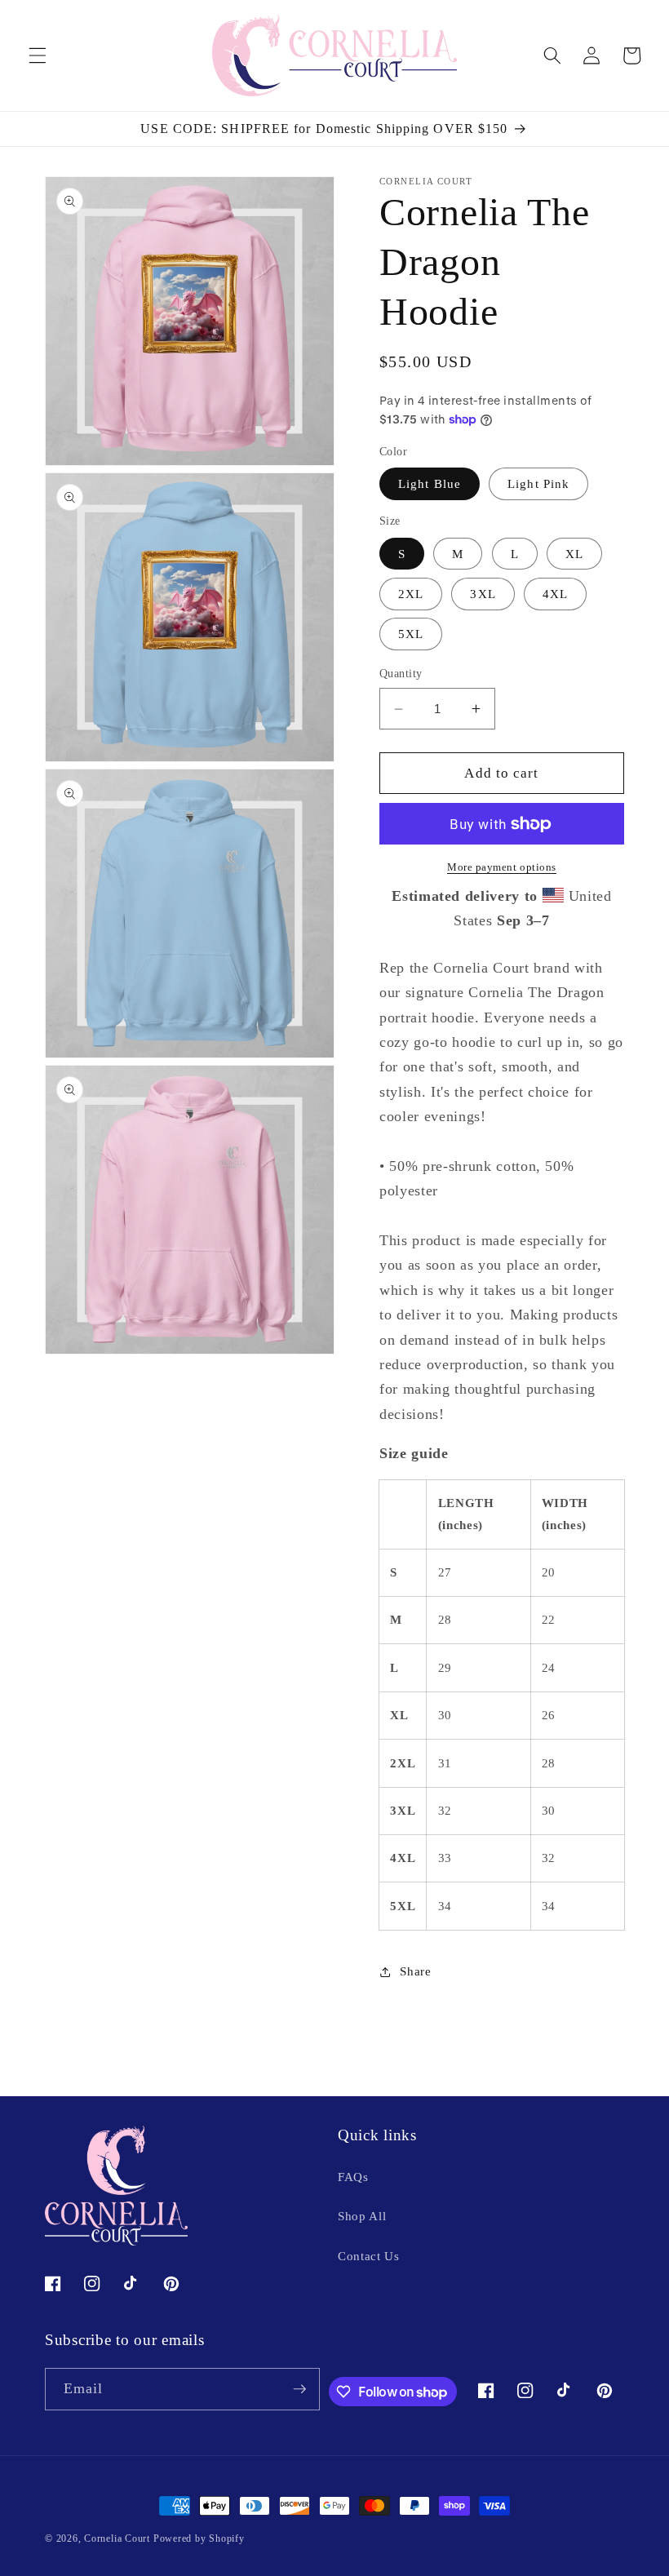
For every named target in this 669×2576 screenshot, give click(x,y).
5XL (411, 634)
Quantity (401, 673)
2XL (411, 594)
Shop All (362, 2216)
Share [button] (415, 1971)
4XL (555, 594)
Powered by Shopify (199, 2538)
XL (574, 554)
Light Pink (538, 483)
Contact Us (369, 2256)
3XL (483, 594)
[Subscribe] (299, 2389)
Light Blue (430, 483)
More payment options (502, 867)
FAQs (353, 2177)
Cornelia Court (117, 2538)
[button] (38, 55)
